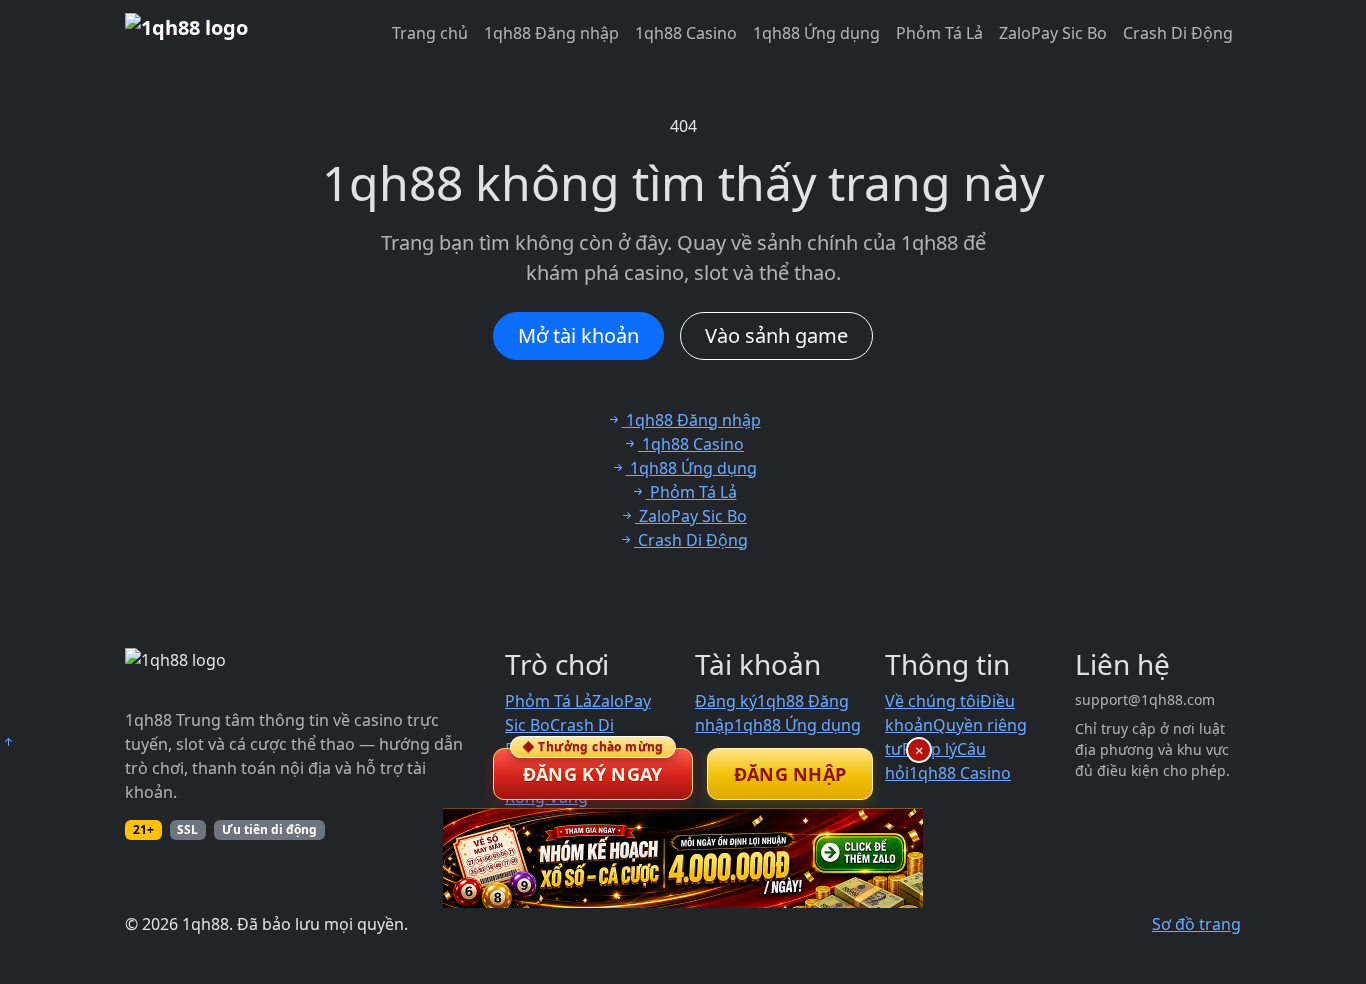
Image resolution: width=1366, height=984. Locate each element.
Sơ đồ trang (1196, 924)
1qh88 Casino (686, 33)
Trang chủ (430, 33)
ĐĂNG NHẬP (790, 774)
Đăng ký (726, 701)
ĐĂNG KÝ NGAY (593, 767)
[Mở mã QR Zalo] (683, 858)
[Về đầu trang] (8, 742)
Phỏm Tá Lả (939, 33)
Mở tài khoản (578, 335)
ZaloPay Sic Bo (1053, 33)
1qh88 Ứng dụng (816, 33)
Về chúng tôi (932, 701)
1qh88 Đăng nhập (551, 33)
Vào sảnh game (776, 335)
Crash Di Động (1178, 33)
